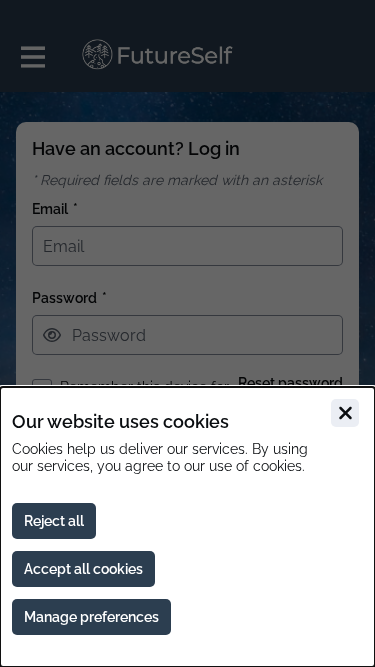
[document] (187, 527)
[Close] (345, 413)
